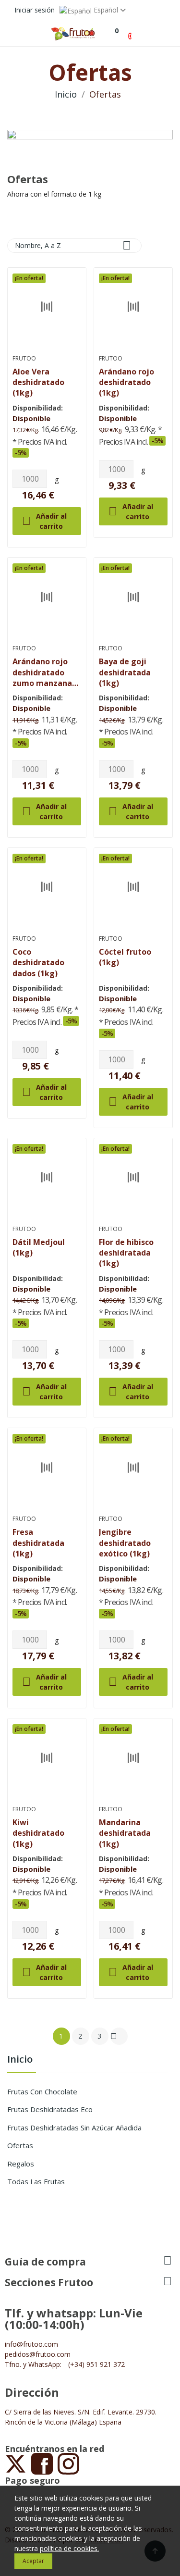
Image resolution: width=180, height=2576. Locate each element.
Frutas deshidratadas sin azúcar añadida (74, 2128)
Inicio (20, 2060)
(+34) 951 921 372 (96, 2364)
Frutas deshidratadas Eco (50, 2109)
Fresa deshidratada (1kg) (38, 1543)
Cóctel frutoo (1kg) (125, 957)
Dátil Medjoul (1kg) (39, 1247)
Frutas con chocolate (42, 2091)
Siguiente (114, 2036)
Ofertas (20, 2145)
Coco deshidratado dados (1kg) (38, 962)
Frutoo (24, 359)
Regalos (21, 2164)
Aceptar (33, 2561)
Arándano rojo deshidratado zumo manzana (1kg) (42, 672)
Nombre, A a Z (73, 245)
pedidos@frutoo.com (38, 2354)
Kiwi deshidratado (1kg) (38, 1833)
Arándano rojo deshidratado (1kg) (126, 382)
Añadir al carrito (44, 521)
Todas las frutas (36, 2181)
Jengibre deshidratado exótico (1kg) (125, 1543)
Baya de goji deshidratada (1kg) (125, 672)
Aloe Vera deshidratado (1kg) (38, 382)
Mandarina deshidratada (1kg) (125, 1833)
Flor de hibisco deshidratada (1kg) (126, 1253)
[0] (112, 31)
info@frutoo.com (31, 2344)
